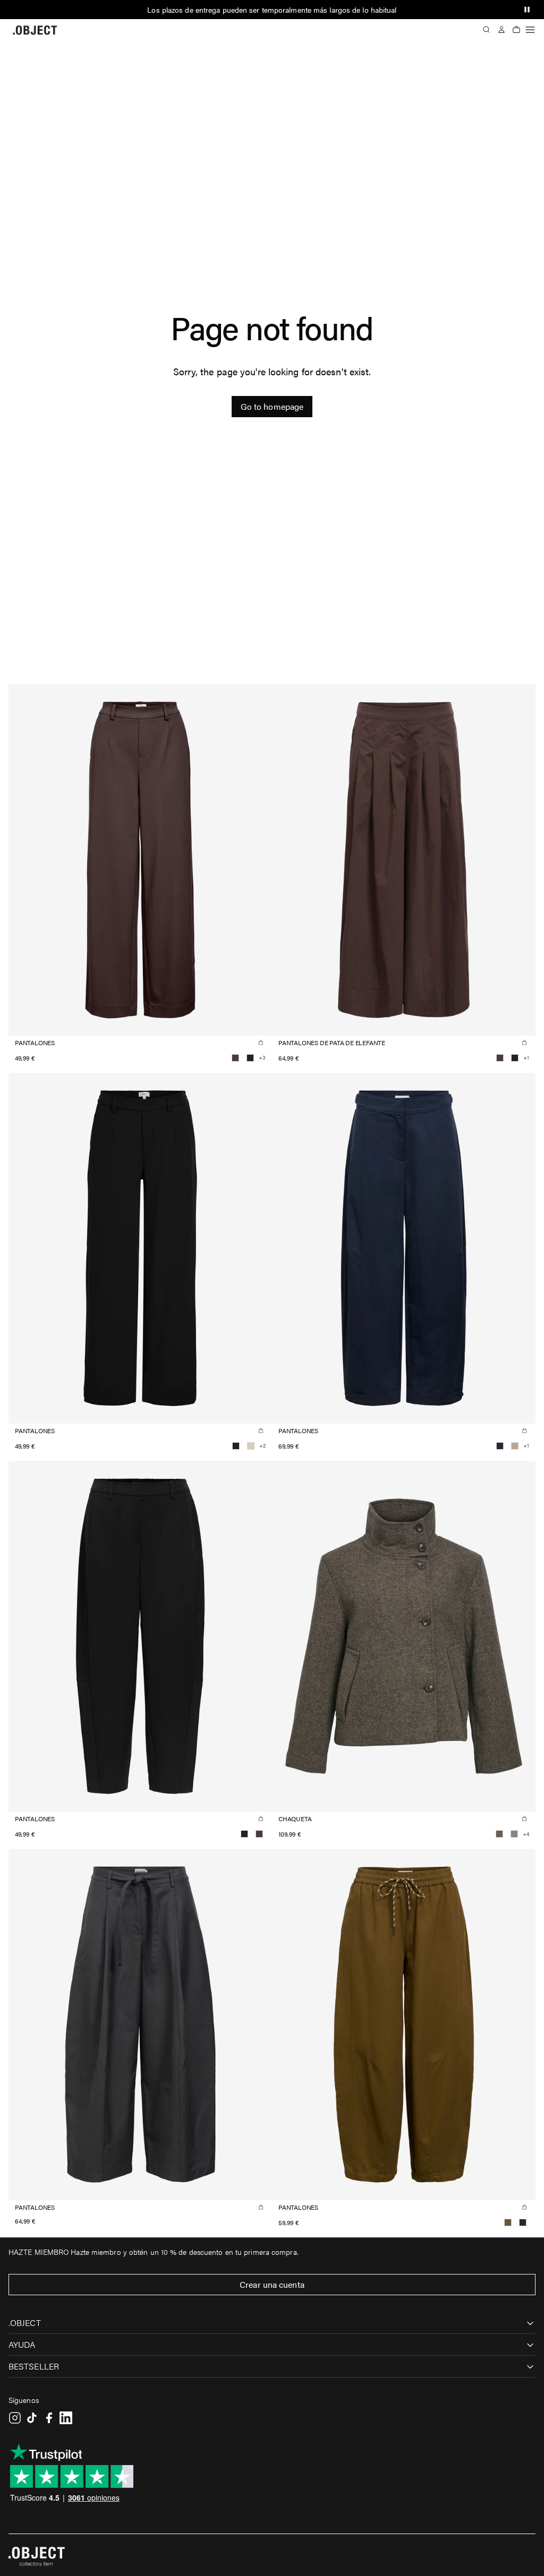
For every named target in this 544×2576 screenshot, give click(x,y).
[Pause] (527, 10)
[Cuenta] (501, 30)
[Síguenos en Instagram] (15, 2418)
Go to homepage (272, 406)
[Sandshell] (251, 1446)
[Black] (250, 1058)
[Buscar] (487, 30)
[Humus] (515, 1446)
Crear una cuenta (272, 2284)
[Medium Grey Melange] (514, 1834)
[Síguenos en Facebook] (49, 2418)
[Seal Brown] (235, 1058)
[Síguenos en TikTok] (32, 2418)
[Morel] (499, 1834)
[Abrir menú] (530, 30)
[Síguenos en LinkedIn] (66, 2418)
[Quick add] (261, 1043)
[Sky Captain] (500, 1446)
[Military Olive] (508, 2222)
